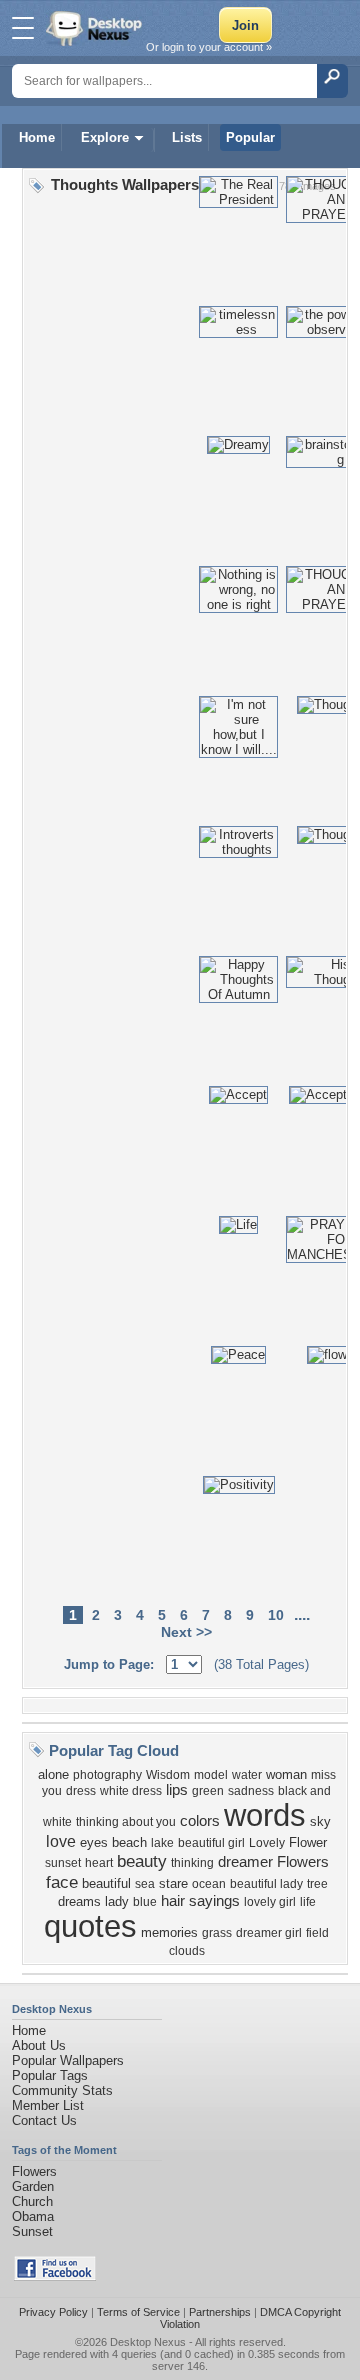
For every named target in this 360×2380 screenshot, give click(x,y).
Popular (250, 137)
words (265, 1815)
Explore (105, 137)
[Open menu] (23, 28)
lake (162, 1843)
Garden (33, 2186)
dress (81, 1791)
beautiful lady (266, 1884)
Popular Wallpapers (68, 2060)
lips (177, 1790)
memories (169, 1932)
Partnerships (220, 2312)
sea (145, 1884)
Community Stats (62, 2090)
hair (173, 1901)
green (208, 1791)
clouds (187, 1951)
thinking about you (126, 1822)
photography (107, 1775)
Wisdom (168, 1775)
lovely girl (270, 1902)
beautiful (106, 1883)
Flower (308, 1842)
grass (217, 1933)
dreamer (245, 1862)
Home (37, 137)
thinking (192, 1863)
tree (317, 1884)
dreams (79, 1901)
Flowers (303, 1862)
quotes (90, 1926)
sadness (251, 1791)
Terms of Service (138, 2312)
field (317, 1933)
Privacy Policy (53, 2312)
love (61, 1841)
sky (320, 1821)
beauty (142, 1861)
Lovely (267, 1843)
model (211, 1775)
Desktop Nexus (148, 2342)
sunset (63, 1863)
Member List (48, 2105)
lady (117, 1901)
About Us (39, 2045)
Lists (187, 137)
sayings (214, 1901)
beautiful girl (211, 1843)
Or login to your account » (209, 47)
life (308, 1902)
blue (145, 1902)
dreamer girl (269, 1933)
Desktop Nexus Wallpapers (96, 28)
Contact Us (44, 2120)
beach (129, 1842)
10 (276, 1615)
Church (32, 2201)
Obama (33, 2216)
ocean (209, 1884)
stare (173, 1883)
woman (286, 1774)
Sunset (32, 2231)
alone (53, 1774)
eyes (94, 1842)
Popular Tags (50, 2075)
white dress (131, 1791)
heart (99, 1863)
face (62, 1882)
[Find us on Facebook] (55, 2276)
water (247, 1775)
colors (200, 1821)
